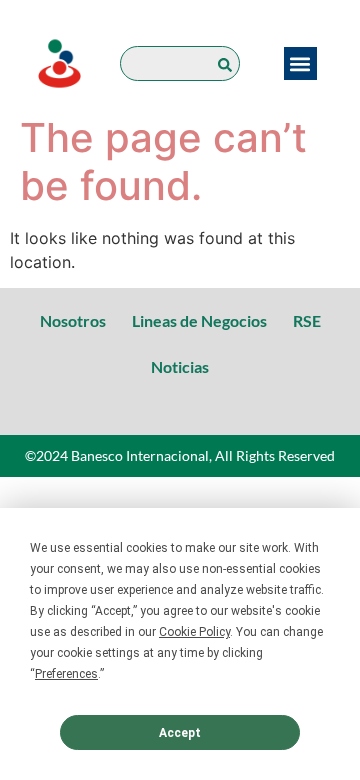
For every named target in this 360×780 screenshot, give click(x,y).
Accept (180, 733)
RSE (307, 320)
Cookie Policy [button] (194, 632)
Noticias (180, 366)
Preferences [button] (66, 674)
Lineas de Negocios (199, 320)
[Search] (229, 63)
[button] (300, 63)
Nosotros (73, 320)
